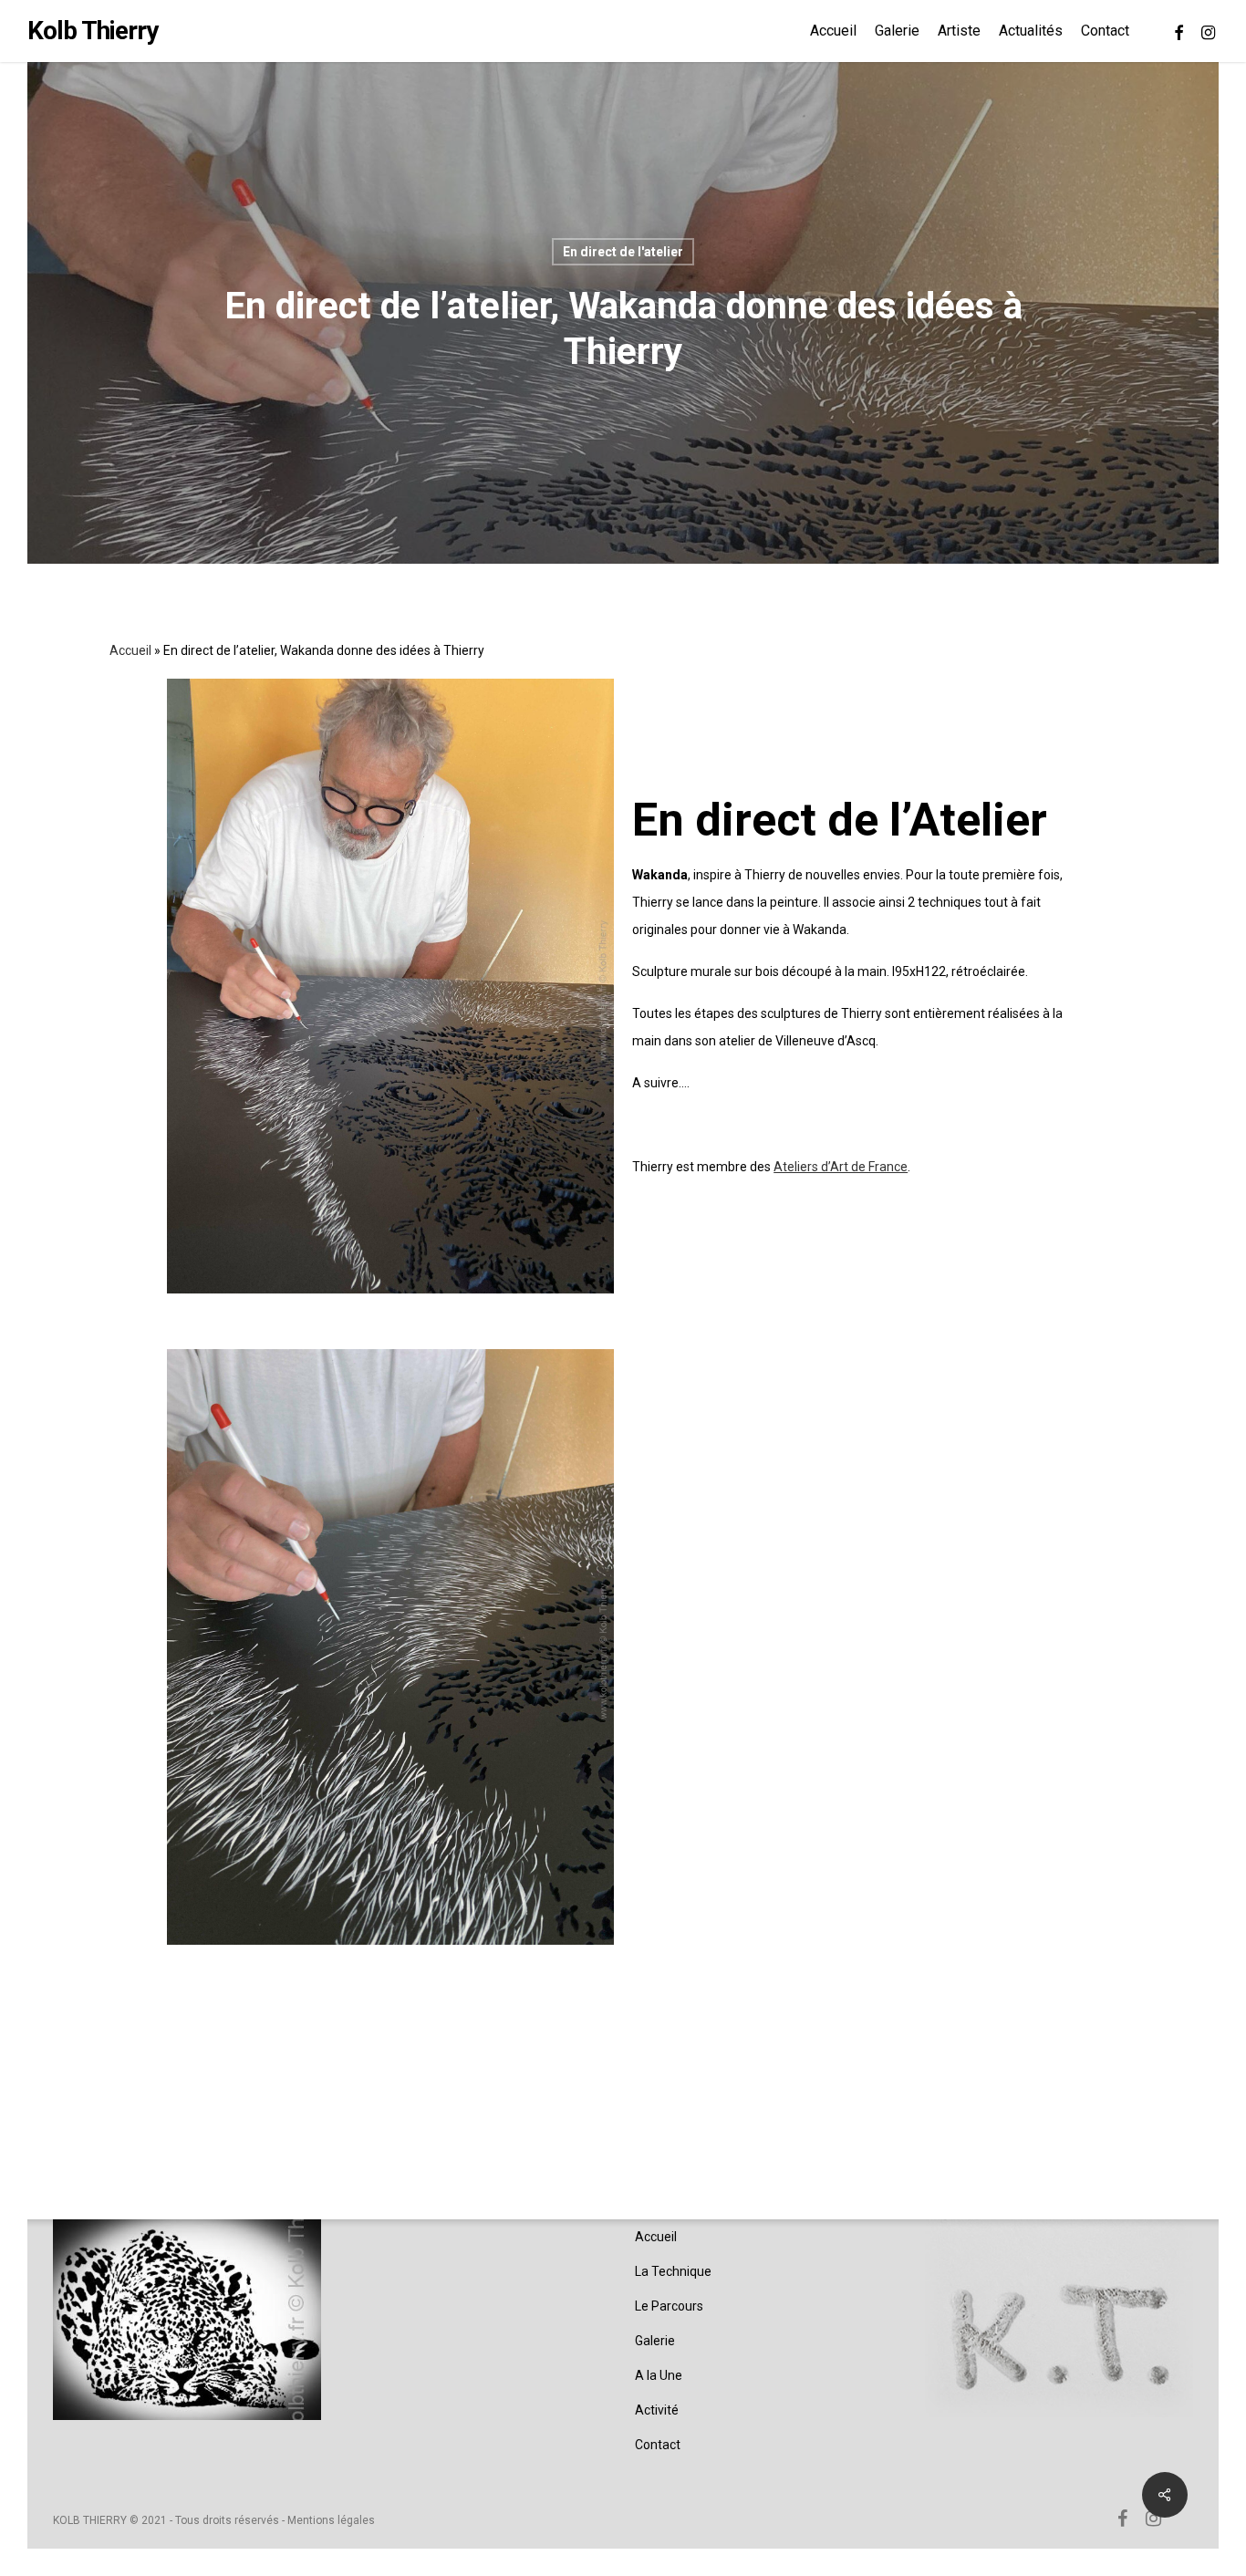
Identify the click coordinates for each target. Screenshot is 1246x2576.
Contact (658, 2445)
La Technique (673, 2271)
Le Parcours (669, 2306)
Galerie (655, 2341)
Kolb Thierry (93, 31)
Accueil (130, 650)
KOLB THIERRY (90, 2520)
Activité (657, 2410)
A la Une (659, 2375)
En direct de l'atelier (623, 252)
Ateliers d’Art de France (841, 1167)
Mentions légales (331, 2520)
